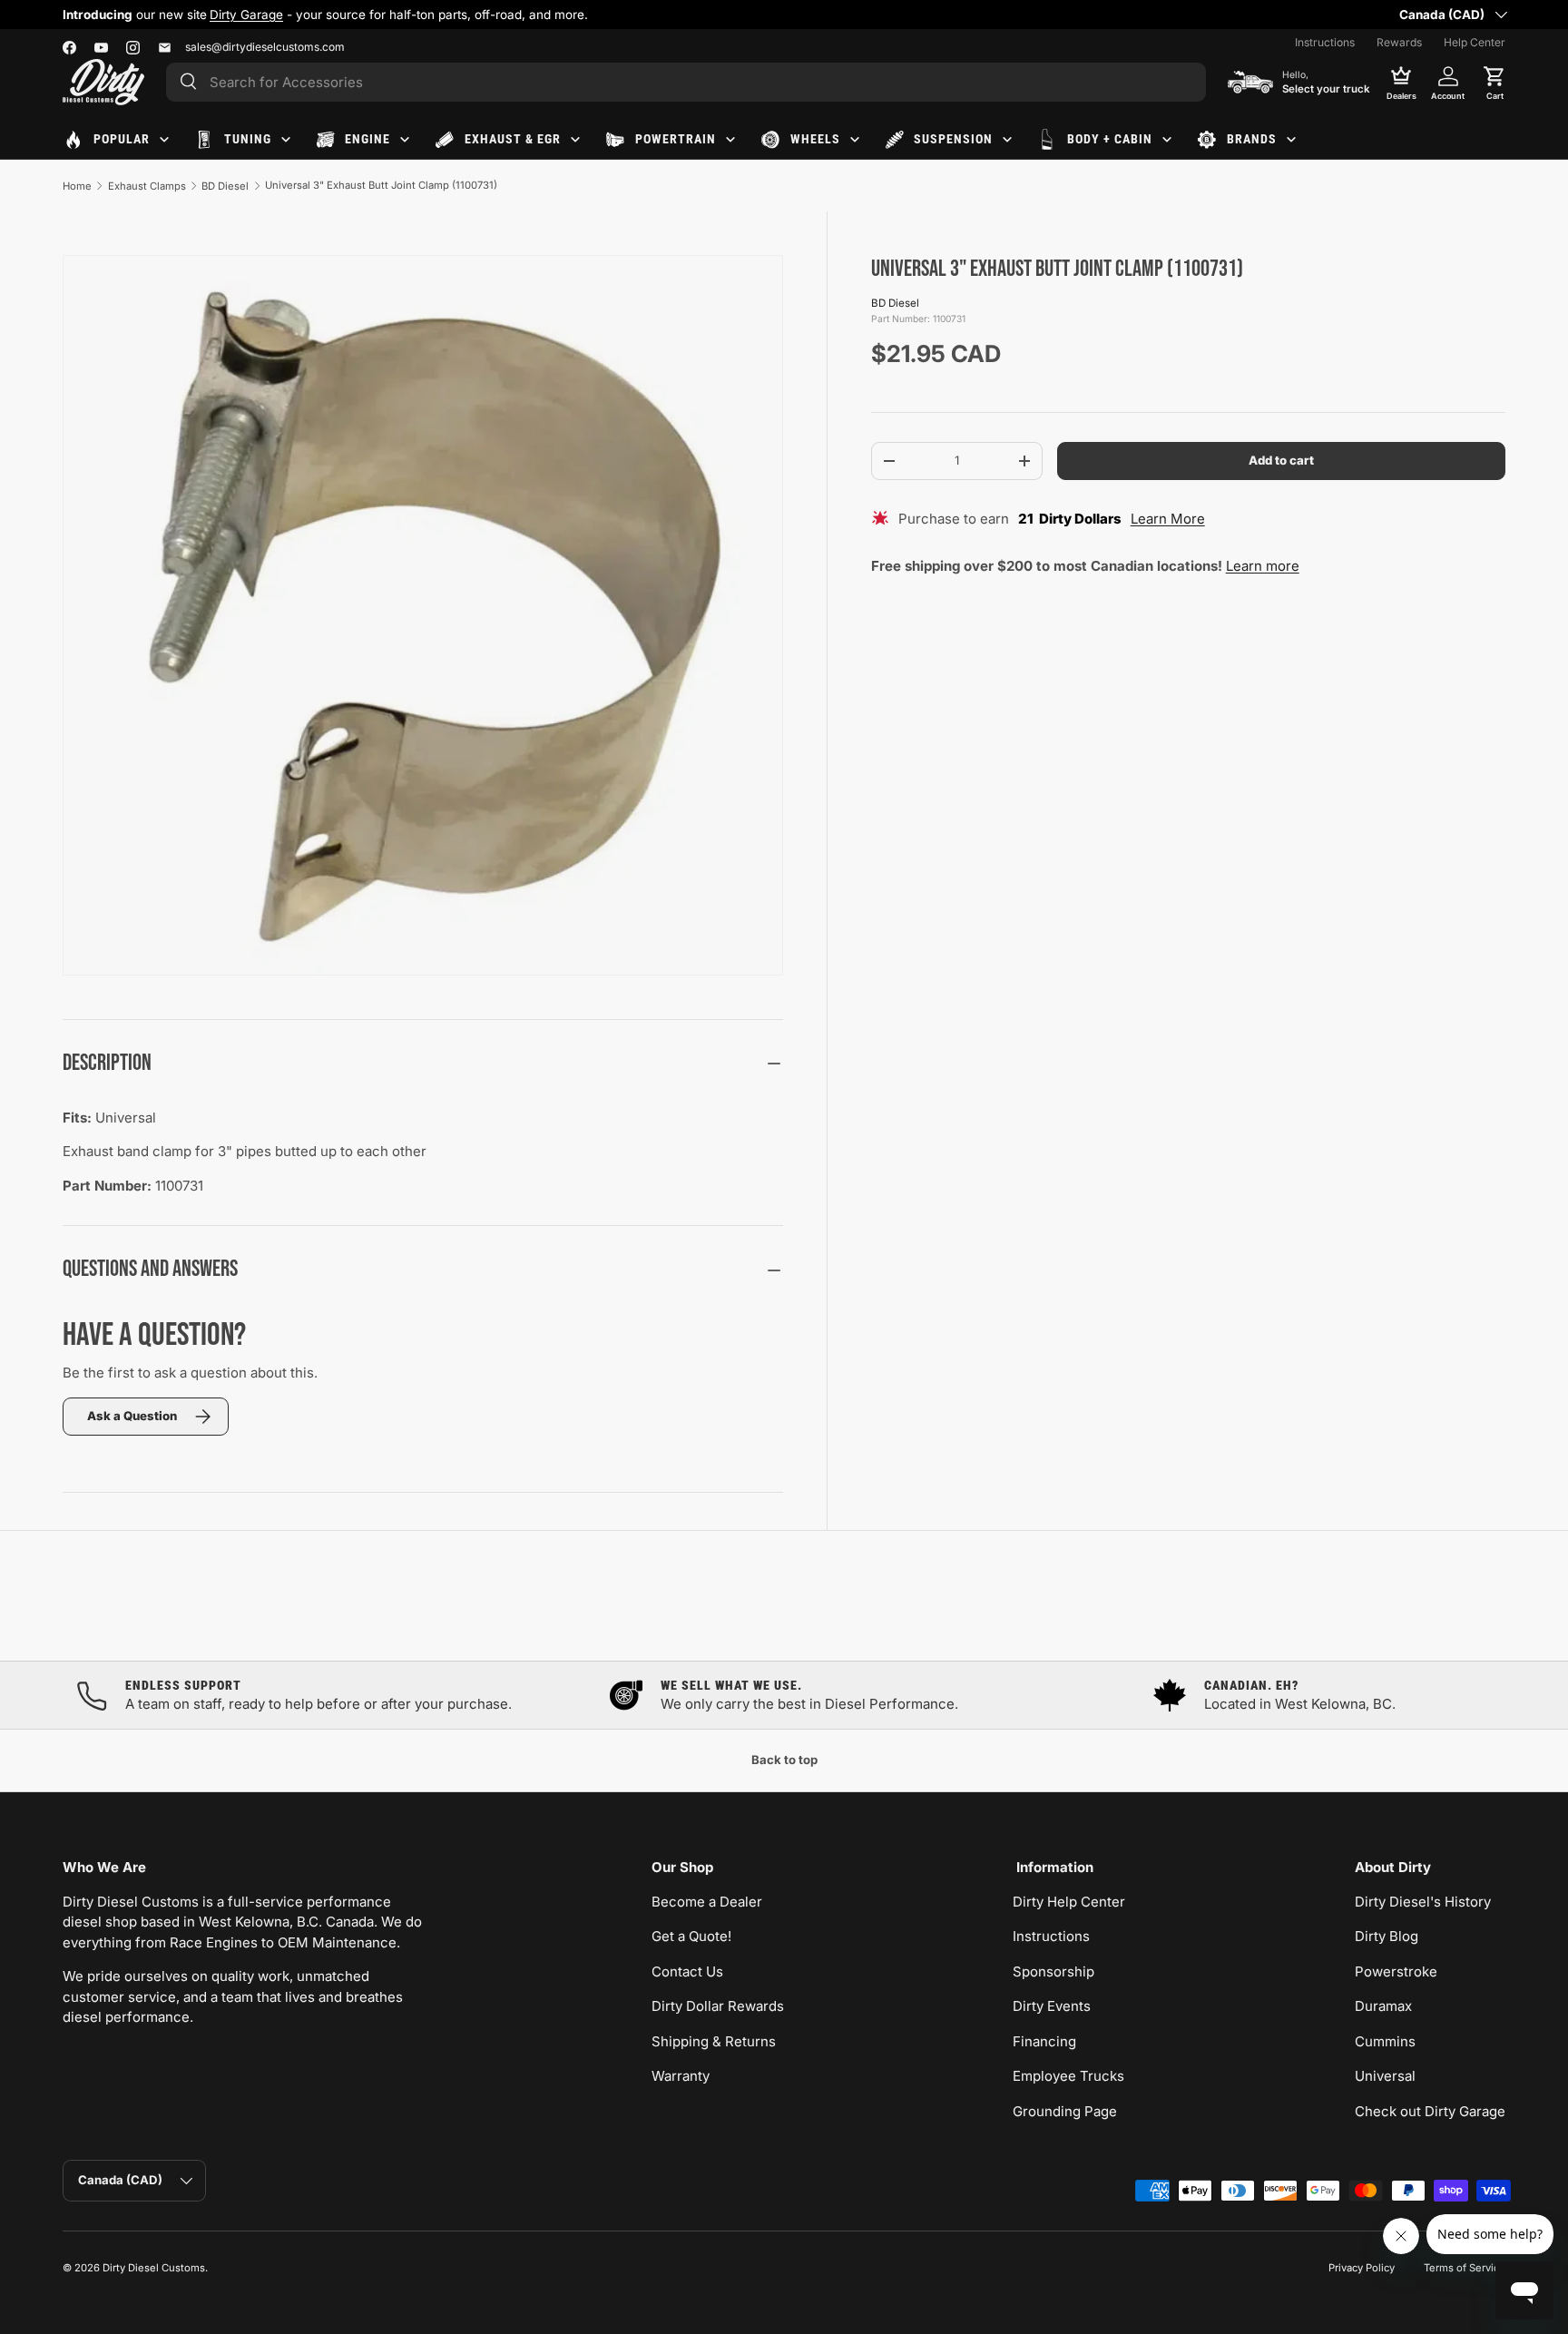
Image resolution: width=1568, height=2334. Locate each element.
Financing (1044, 2041)
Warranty (681, 2076)
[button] (1494, 82)
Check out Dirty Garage (1430, 2111)
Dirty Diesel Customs (154, 2268)
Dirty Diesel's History (1423, 1902)
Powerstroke (1396, 1971)
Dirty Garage (246, 15)
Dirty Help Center (1069, 1902)
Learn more (1263, 566)
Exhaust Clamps (147, 186)
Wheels (815, 139)
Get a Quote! (691, 1936)
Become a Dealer (707, 1902)
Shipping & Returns (714, 2041)
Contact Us (687, 1971)
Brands (1252, 139)
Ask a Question (132, 1416)
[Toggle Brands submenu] (1291, 140)
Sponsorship (1053, 1971)
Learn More (1168, 519)
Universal (1385, 2076)
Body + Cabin (1110, 139)
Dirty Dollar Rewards (718, 2006)
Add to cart (1281, 460)
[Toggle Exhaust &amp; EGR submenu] (575, 140)
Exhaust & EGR (513, 139)
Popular (122, 139)
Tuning (248, 139)
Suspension (953, 139)
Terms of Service (1465, 2268)
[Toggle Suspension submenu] (1007, 140)
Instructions (1325, 42)
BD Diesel (225, 186)
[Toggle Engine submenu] (405, 140)
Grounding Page (1065, 2111)
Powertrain (676, 139)
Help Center (1475, 42)
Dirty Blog (1387, 1936)
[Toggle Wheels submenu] (855, 140)
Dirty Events (1052, 2006)
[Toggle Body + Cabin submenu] (1167, 140)
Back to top (784, 1760)
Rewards (1399, 42)
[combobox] (686, 82)
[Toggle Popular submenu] (164, 140)
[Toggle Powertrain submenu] (730, 140)
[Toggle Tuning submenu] (286, 140)
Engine (367, 139)
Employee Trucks (1068, 2076)
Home (77, 186)
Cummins (1385, 2041)
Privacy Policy (1362, 2268)
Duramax (1383, 2006)
